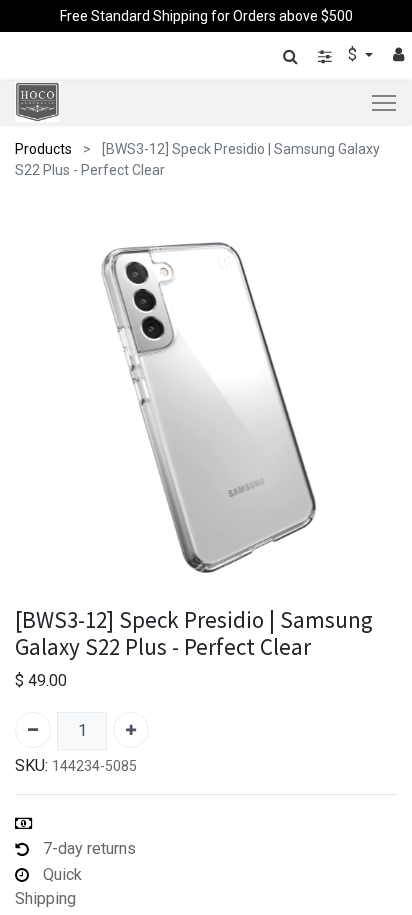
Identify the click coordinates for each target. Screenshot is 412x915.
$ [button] (354, 54)
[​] (325, 56)
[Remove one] (33, 730)
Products (43, 149)
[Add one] (131, 730)
